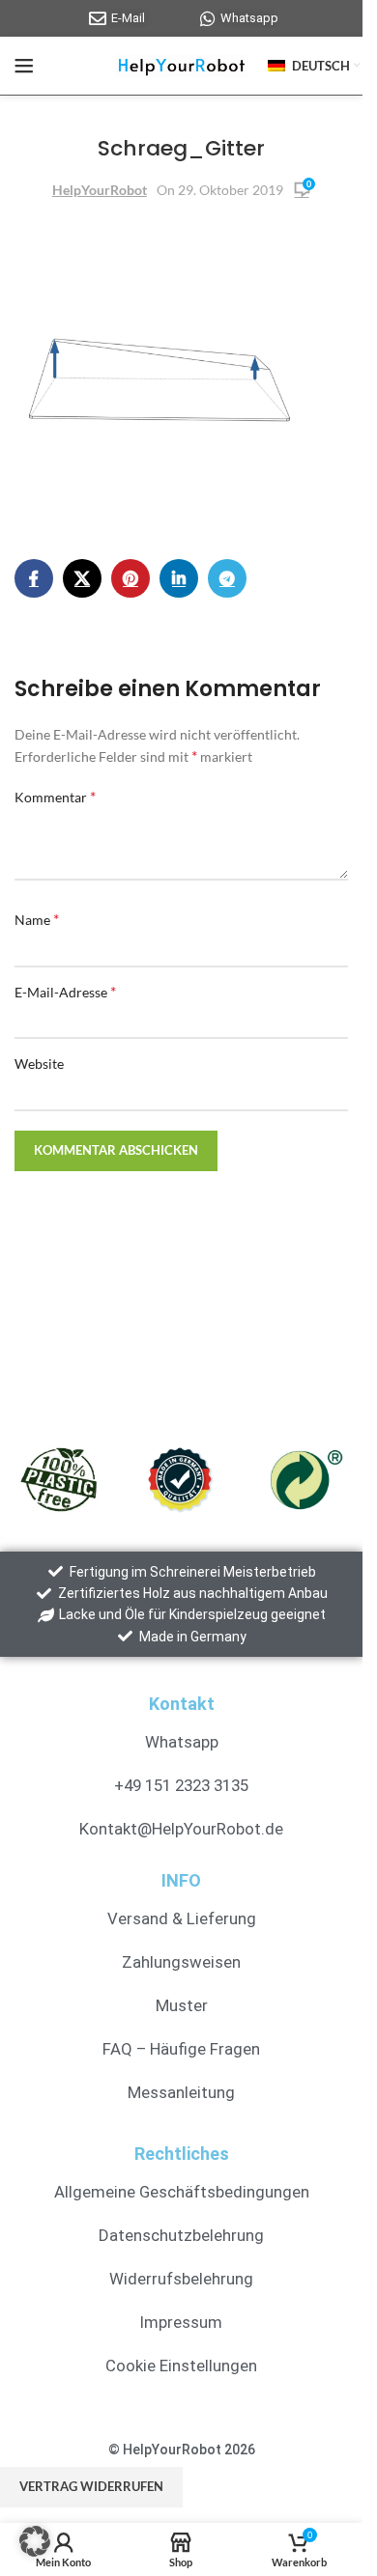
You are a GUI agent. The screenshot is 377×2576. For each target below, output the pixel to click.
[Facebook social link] (34, 578)
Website (39, 1064)
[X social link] (82, 578)
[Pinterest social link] (130, 578)
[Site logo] (182, 64)
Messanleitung (181, 2092)
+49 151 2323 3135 (181, 1785)
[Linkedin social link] (179, 578)
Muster (182, 2005)
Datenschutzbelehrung (181, 2235)
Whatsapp (182, 1742)
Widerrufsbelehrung (181, 2279)
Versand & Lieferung (182, 1918)
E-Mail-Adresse (65, 991)
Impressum (181, 2322)
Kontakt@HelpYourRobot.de (181, 1829)
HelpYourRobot (100, 190)
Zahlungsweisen (181, 1962)
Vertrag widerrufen (91, 2486)
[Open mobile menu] (24, 66)
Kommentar (55, 796)
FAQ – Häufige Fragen (181, 2049)
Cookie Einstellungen (181, 2366)
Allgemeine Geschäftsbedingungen (182, 2192)
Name (37, 919)
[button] (35, 2541)
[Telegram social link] (227, 578)
